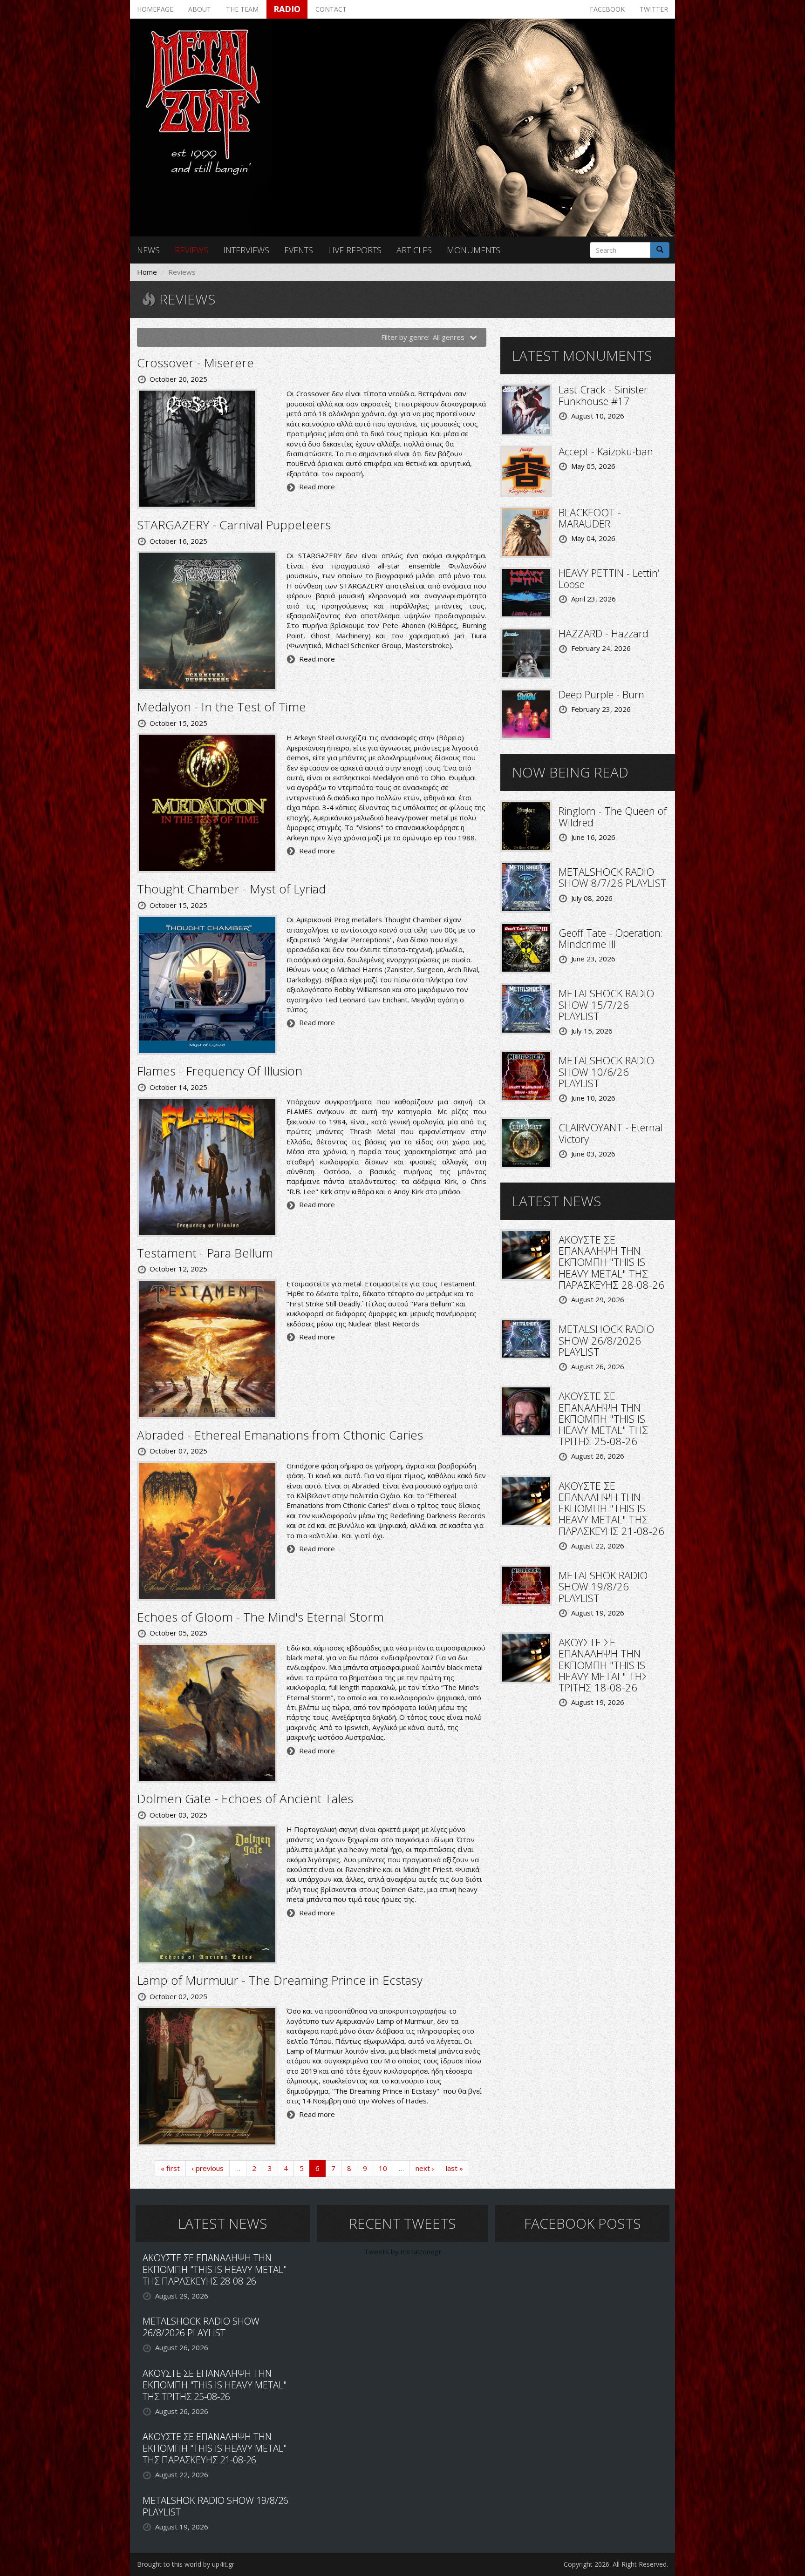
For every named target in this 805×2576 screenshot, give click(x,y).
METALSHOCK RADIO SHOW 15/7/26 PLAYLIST (606, 1004)
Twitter (654, 9)
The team (242, 9)
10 (383, 2168)
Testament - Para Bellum (205, 1253)
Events (299, 250)
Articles (414, 250)
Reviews (191, 250)
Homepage (155, 9)
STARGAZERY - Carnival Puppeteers (234, 525)
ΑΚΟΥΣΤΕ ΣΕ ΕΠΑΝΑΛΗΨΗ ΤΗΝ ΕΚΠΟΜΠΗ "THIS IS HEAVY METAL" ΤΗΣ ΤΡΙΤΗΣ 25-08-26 (603, 1418)
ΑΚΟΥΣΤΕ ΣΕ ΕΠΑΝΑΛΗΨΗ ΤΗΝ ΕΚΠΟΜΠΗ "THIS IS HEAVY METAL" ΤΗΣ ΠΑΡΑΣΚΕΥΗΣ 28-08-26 (611, 1262)
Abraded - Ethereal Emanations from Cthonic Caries (280, 1435)
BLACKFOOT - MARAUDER (590, 518)
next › (425, 2168)
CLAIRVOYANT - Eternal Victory (611, 1133)
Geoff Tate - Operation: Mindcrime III (611, 938)
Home (147, 272)
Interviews (246, 250)
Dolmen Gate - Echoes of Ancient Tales (245, 1798)
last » (454, 2168)
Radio (287, 9)
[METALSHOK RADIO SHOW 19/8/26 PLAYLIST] (526, 1584)
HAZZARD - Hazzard (604, 633)
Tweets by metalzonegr (403, 2251)
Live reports (355, 250)
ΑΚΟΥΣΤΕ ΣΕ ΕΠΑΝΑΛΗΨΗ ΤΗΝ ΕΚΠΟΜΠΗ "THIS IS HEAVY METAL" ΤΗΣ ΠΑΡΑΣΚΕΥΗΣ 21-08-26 (611, 1508)
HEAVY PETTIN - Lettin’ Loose (609, 578)
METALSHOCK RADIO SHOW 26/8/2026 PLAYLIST (606, 1340)
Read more (317, 487)
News (148, 250)
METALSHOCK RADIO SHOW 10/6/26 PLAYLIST (606, 1071)
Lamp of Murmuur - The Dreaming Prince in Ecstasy (280, 1980)
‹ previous (208, 2168)
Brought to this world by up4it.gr (186, 2564)
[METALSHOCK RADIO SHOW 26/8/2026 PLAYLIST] (526, 1338)
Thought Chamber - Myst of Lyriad (231, 889)
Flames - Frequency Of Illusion (220, 1071)
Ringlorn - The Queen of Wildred (613, 816)
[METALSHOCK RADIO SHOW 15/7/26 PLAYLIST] (526, 1008)
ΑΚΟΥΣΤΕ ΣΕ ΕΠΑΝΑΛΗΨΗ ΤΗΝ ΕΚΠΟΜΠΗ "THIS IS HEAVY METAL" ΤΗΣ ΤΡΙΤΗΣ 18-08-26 (603, 1665)
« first (170, 2168)
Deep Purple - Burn (601, 694)
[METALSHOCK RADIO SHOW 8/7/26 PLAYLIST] (526, 886)
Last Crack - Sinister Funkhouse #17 (603, 395)
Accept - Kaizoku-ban (606, 451)
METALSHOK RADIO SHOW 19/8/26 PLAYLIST (603, 1586)
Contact (331, 9)
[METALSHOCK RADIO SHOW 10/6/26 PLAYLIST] (526, 1075)
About (200, 9)
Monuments (474, 250)
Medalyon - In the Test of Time (222, 707)
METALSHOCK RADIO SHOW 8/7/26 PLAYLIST (613, 877)
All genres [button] (450, 337)
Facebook (607, 9)
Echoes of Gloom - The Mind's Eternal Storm (260, 1617)
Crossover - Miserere (195, 363)
